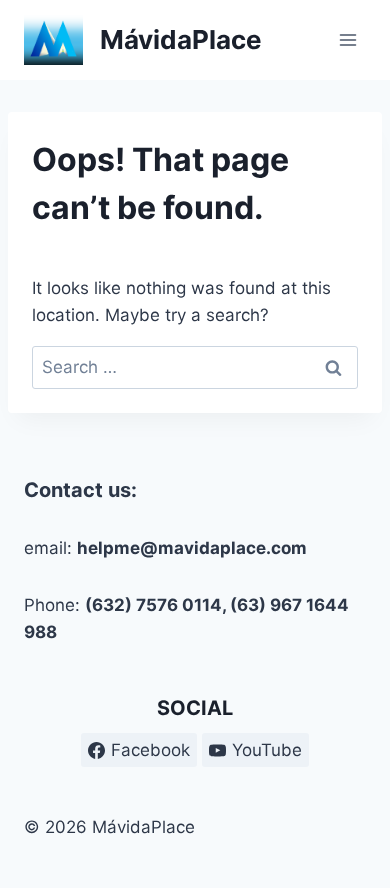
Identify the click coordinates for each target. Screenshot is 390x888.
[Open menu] (347, 39)
